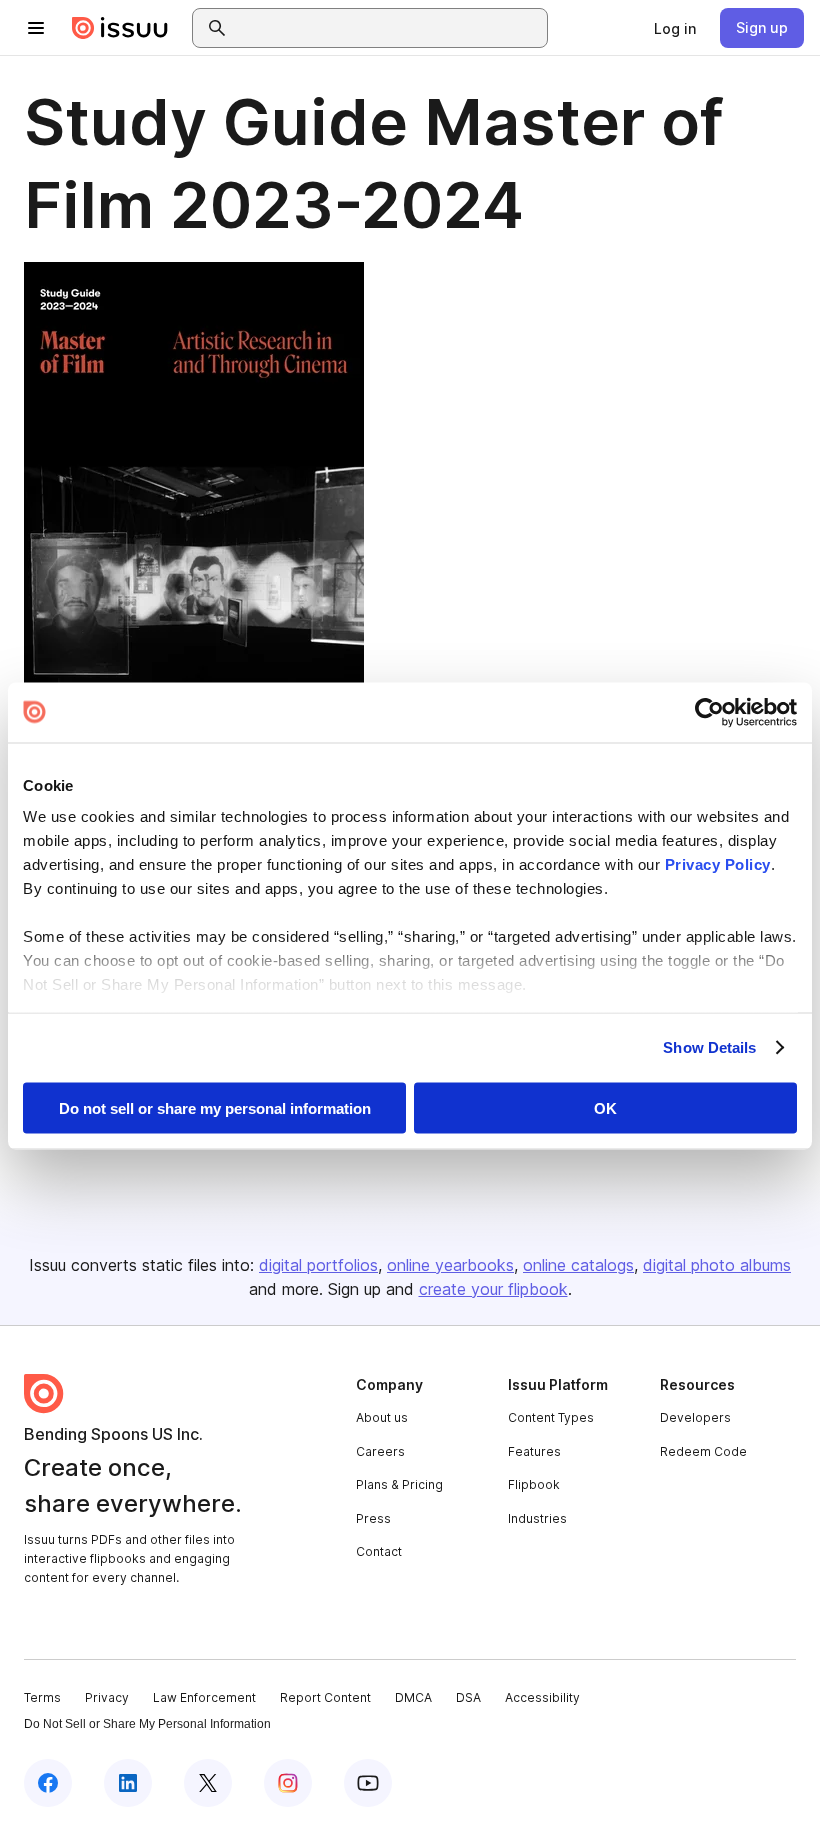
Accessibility (542, 1697)
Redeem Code (703, 1451)
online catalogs (578, 1265)
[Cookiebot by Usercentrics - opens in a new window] (709, 712)
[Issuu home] (120, 28)
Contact (379, 1551)
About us (382, 1417)
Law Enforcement (204, 1697)
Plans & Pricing (399, 1484)
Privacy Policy (718, 864)
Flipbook (534, 1484)
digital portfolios (318, 1265)
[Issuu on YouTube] (368, 1783)
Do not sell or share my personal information (215, 1107)
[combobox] (388, 28)
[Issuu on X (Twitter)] (208, 1783)
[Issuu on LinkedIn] (128, 1783)
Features (534, 1451)
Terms (42, 1697)
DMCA (413, 1697)
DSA (468, 1697)
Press (373, 1518)
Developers (695, 1417)
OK (605, 1107)
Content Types (551, 1417)
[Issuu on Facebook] (48, 1783)
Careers (380, 1451)
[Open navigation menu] (36, 28)
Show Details (709, 1047)
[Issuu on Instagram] (288, 1783)
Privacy (107, 1697)
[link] (675, 28)
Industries (537, 1518)
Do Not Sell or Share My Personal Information (147, 1724)
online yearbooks (450, 1265)
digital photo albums (717, 1265)
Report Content (325, 1697)
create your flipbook (493, 1289)
